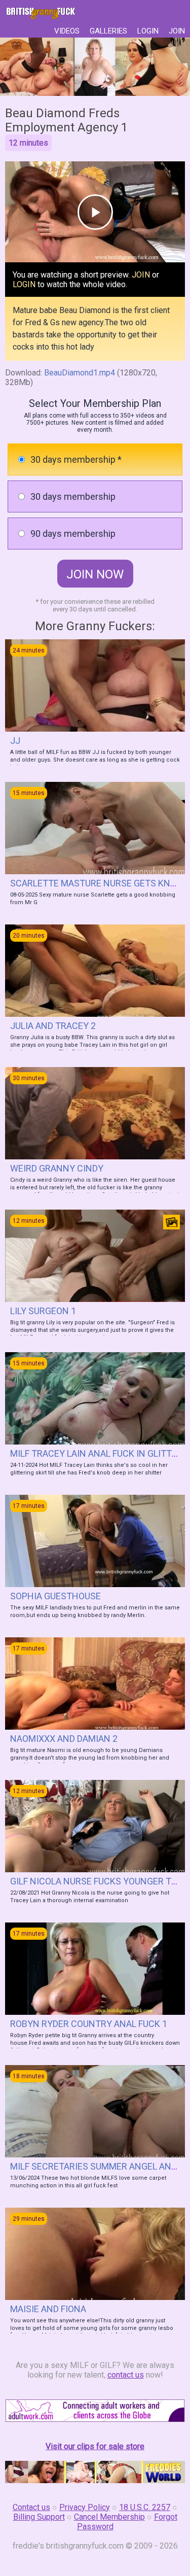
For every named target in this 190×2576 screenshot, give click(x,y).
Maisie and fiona (48, 2309)
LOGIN (148, 31)
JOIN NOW (95, 574)
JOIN (177, 31)
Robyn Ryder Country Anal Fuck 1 (89, 2024)
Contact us (31, 2507)
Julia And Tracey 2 (53, 1026)
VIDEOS (67, 31)
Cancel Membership (109, 2517)
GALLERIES (108, 31)
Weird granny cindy (57, 1168)
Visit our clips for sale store (95, 2446)
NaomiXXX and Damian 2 (64, 1739)
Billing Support (39, 2517)
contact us (126, 2375)
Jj (15, 741)
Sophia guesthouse (55, 1596)
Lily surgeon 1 (43, 1311)
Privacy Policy (85, 2507)
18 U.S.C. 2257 (145, 2507)
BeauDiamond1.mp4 (80, 373)
